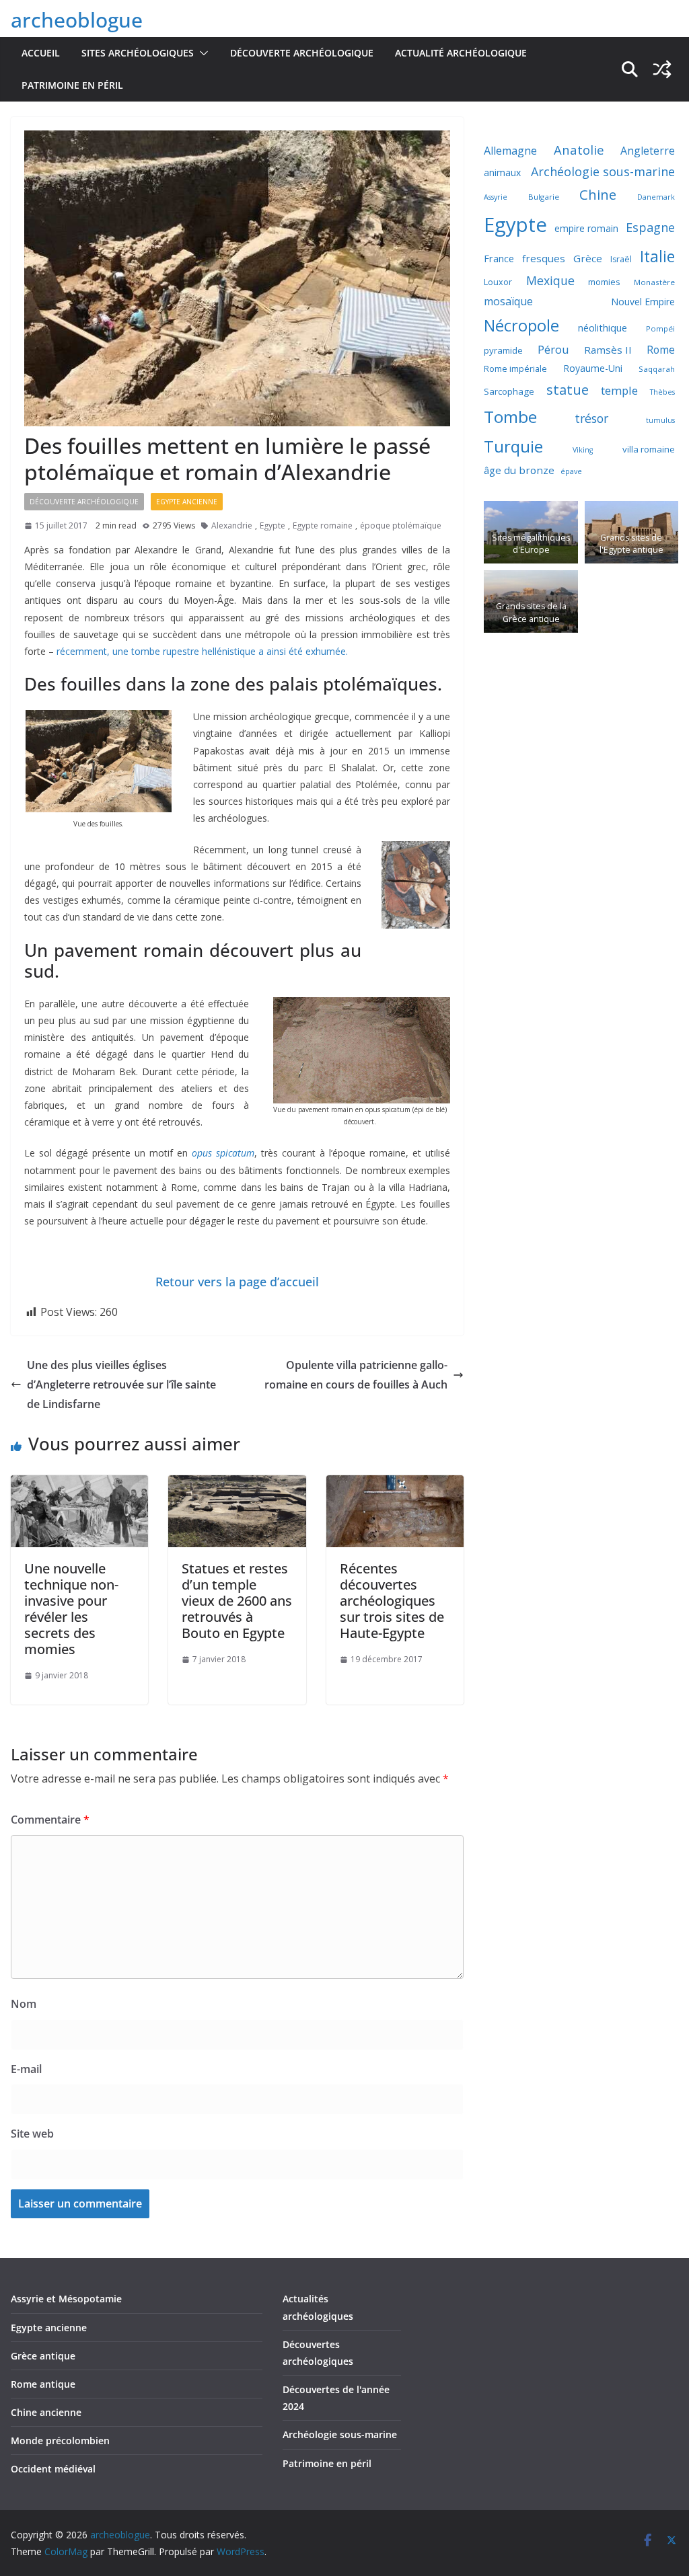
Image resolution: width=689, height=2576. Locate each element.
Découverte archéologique (302, 53)
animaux (502, 172)
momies (604, 282)
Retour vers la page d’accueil (237, 1282)
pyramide (503, 350)
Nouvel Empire (643, 302)
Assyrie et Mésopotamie (66, 2299)
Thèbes (662, 392)
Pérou (553, 349)
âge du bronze (519, 470)
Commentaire (50, 1820)
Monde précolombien (60, 2441)
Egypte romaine (323, 525)
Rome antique (43, 2384)
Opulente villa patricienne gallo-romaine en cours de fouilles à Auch (356, 1375)
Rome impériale (515, 369)
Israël (621, 259)
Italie (657, 257)
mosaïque (508, 301)
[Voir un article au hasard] (662, 69)
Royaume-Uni (593, 368)
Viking (583, 450)
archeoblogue (77, 20)
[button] (201, 53)
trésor (591, 418)
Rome (661, 350)
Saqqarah (657, 369)
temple (619, 390)
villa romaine (649, 449)
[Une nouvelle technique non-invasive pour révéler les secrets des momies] (79, 1485)
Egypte (273, 525)
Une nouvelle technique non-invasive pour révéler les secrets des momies (71, 1609)
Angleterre (648, 151)
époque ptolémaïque (401, 525)
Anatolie (579, 150)
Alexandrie (232, 525)
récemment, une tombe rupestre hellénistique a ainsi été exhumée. (201, 651)
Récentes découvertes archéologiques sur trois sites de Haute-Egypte (392, 1601)
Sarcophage (509, 391)
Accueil (41, 53)
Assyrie (496, 197)
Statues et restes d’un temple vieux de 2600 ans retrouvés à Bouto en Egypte (237, 1601)
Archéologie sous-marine (603, 171)
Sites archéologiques (138, 53)
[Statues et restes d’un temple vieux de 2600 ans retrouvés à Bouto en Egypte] (237, 1485)
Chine (598, 195)
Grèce (588, 258)
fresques (544, 258)
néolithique (603, 327)
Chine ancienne (46, 2412)
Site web (32, 2134)
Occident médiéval (53, 2469)
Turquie (513, 446)
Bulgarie (544, 197)
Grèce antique (43, 2356)
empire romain (586, 228)
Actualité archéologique (461, 53)
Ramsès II (608, 350)
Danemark (656, 197)
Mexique (550, 280)
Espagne (650, 227)
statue (568, 389)
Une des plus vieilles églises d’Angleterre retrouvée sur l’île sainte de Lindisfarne (121, 1384)
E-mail (26, 2069)
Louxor (498, 282)
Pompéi (660, 328)
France (499, 258)
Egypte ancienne (187, 502)
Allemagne (510, 151)
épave (571, 471)
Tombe (510, 417)
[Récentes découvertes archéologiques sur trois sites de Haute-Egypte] (395, 1485)
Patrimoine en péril (72, 85)
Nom (24, 2004)
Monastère (654, 282)
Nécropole (521, 325)
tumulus (660, 420)
